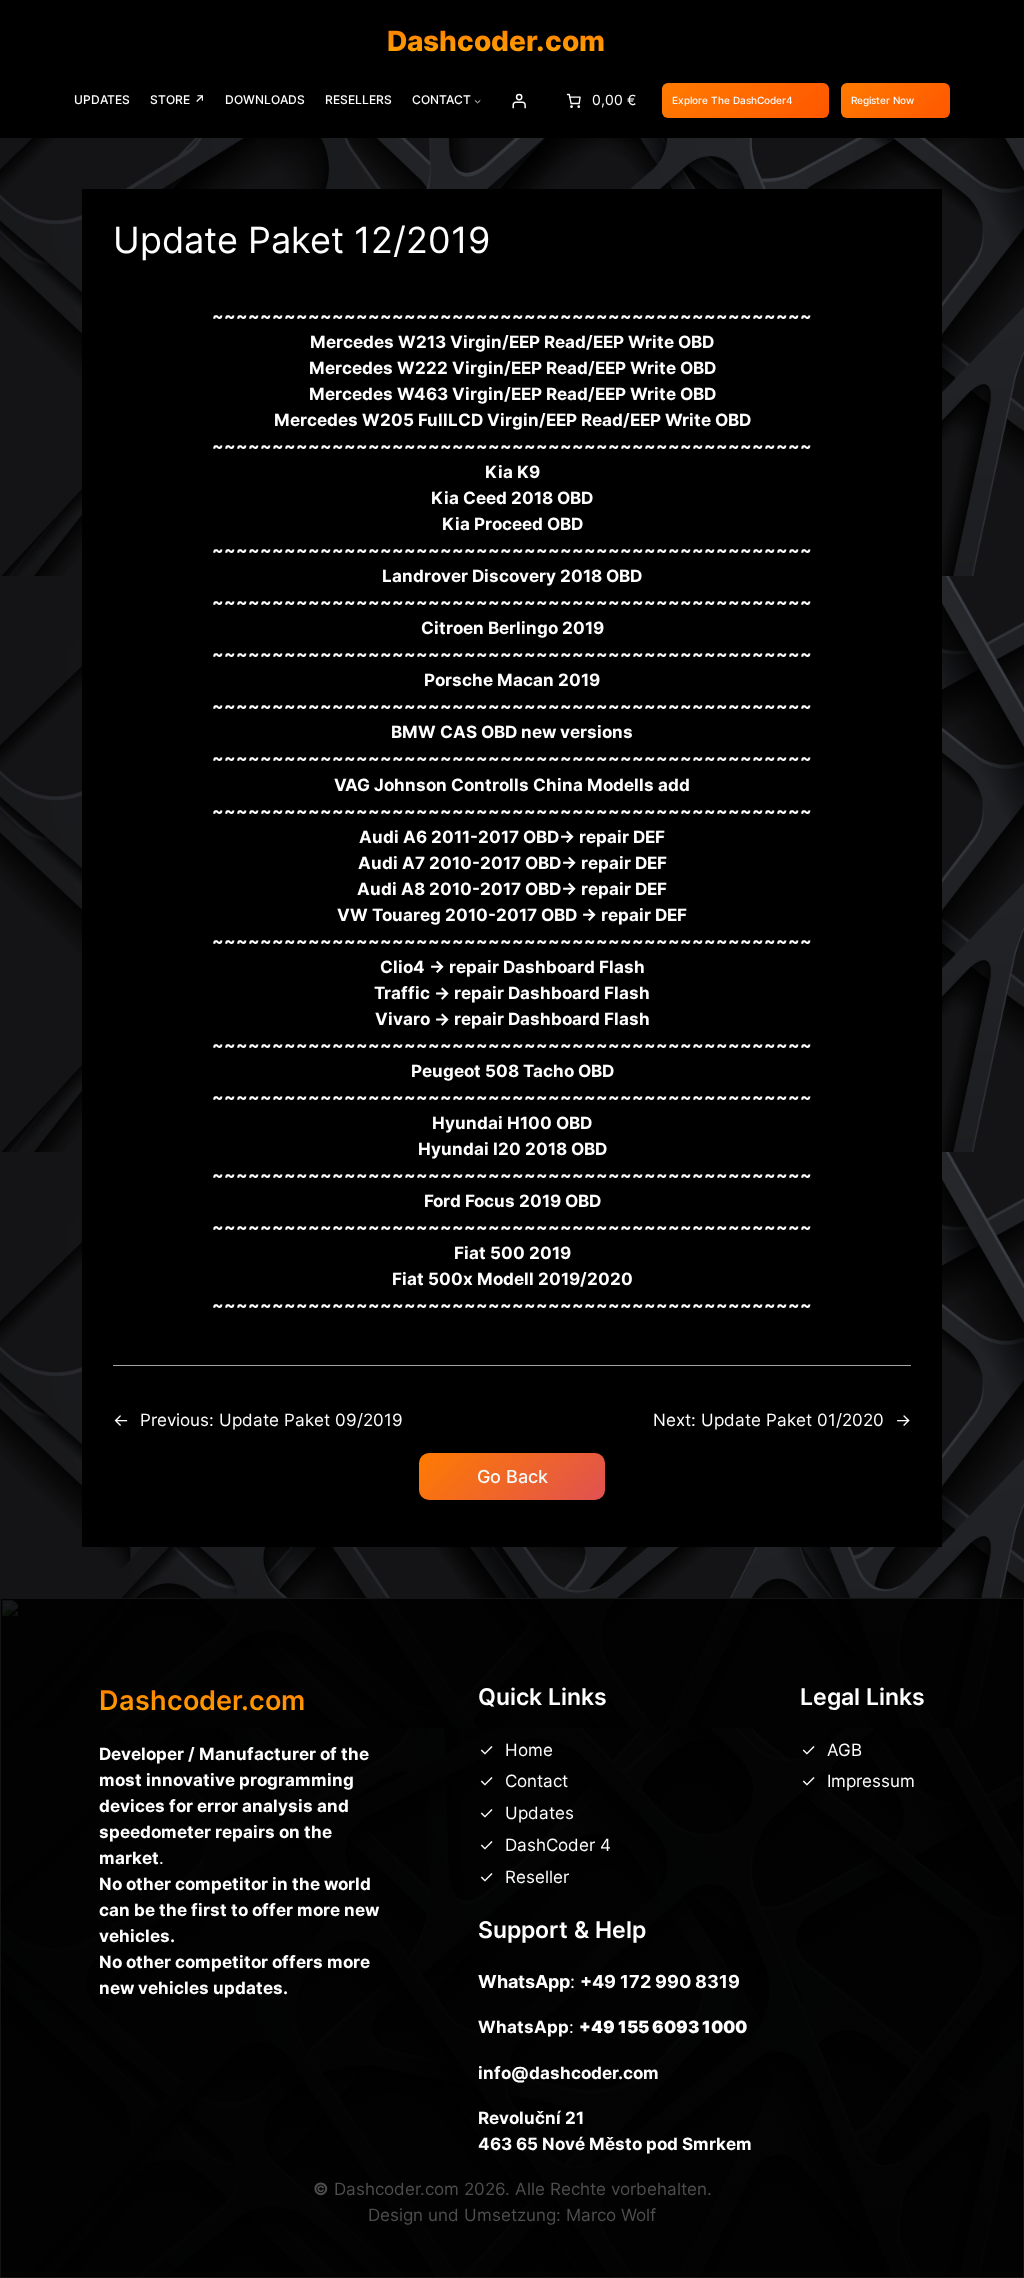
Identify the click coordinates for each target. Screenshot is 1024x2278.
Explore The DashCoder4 (732, 100)
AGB (844, 1750)
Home (529, 1750)
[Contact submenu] (477, 100)
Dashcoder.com (496, 41)
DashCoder (552, 1845)
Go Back (512, 1476)
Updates (539, 1813)
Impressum (871, 1781)
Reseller (537, 1877)
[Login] (519, 100)
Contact (536, 1781)
